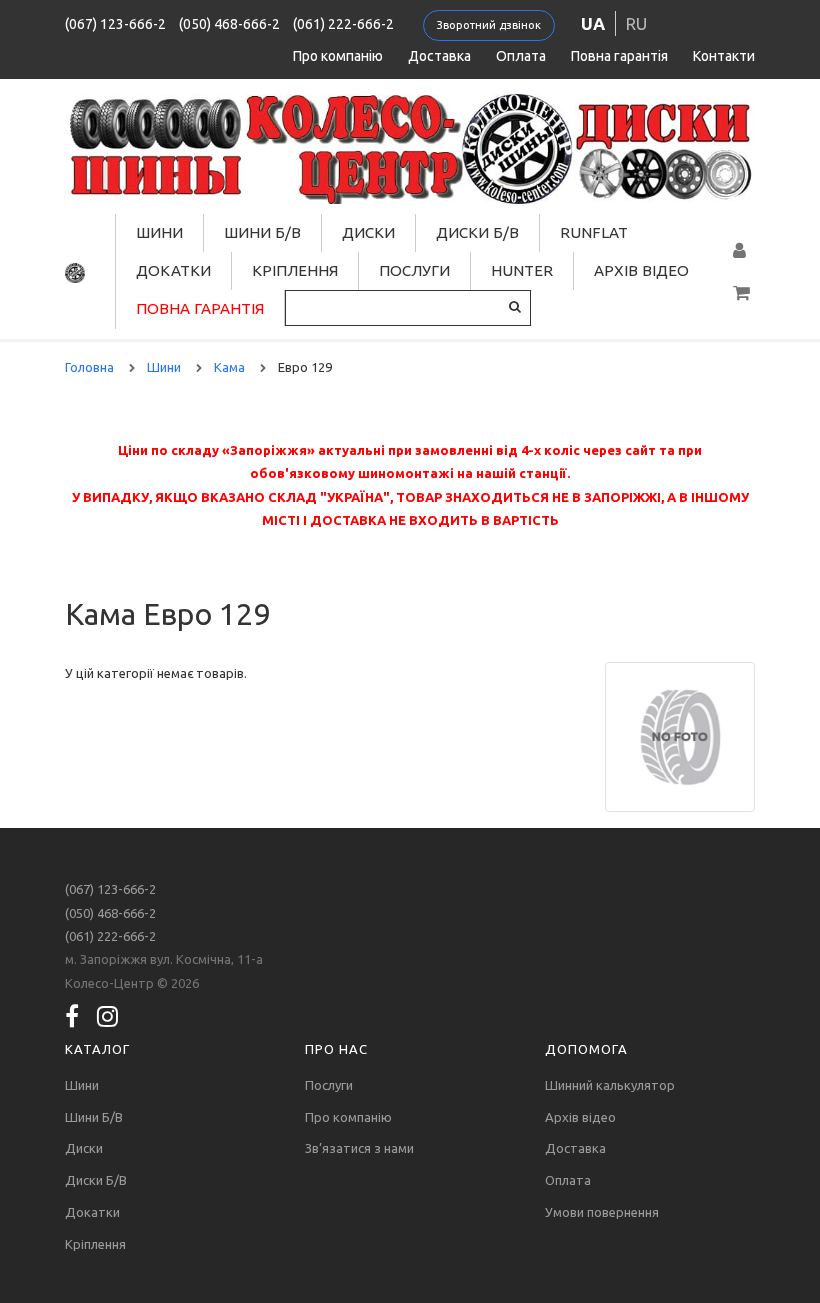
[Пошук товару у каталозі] (515, 306)
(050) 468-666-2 (229, 24)
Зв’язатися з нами (359, 1148)
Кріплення (295, 270)
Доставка (439, 56)
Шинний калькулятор (610, 1085)
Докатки (173, 270)
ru (636, 23)
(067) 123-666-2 (115, 24)
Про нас (336, 1049)
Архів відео (641, 270)
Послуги (414, 270)
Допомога (586, 1049)
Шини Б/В (262, 232)
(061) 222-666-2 (343, 24)
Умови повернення (602, 1212)
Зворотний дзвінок (489, 25)
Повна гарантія (619, 56)
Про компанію (338, 56)
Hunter (522, 270)
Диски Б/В (477, 232)
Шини (159, 232)
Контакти (724, 56)
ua (593, 23)
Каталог (97, 1049)
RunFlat (594, 232)
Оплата (521, 56)
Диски (368, 232)
